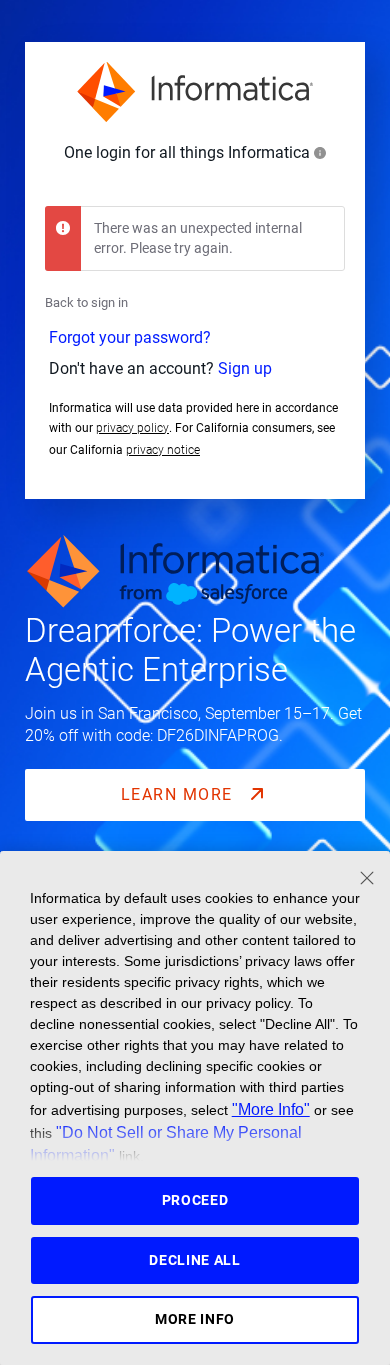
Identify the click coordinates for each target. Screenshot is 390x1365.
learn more (180, 794)
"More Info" (271, 1109)
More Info (195, 1319)
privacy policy (132, 428)
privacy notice (163, 450)
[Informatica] (195, 92)
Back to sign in (86, 302)
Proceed (195, 1200)
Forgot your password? (130, 337)
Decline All (195, 1260)
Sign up (245, 368)
